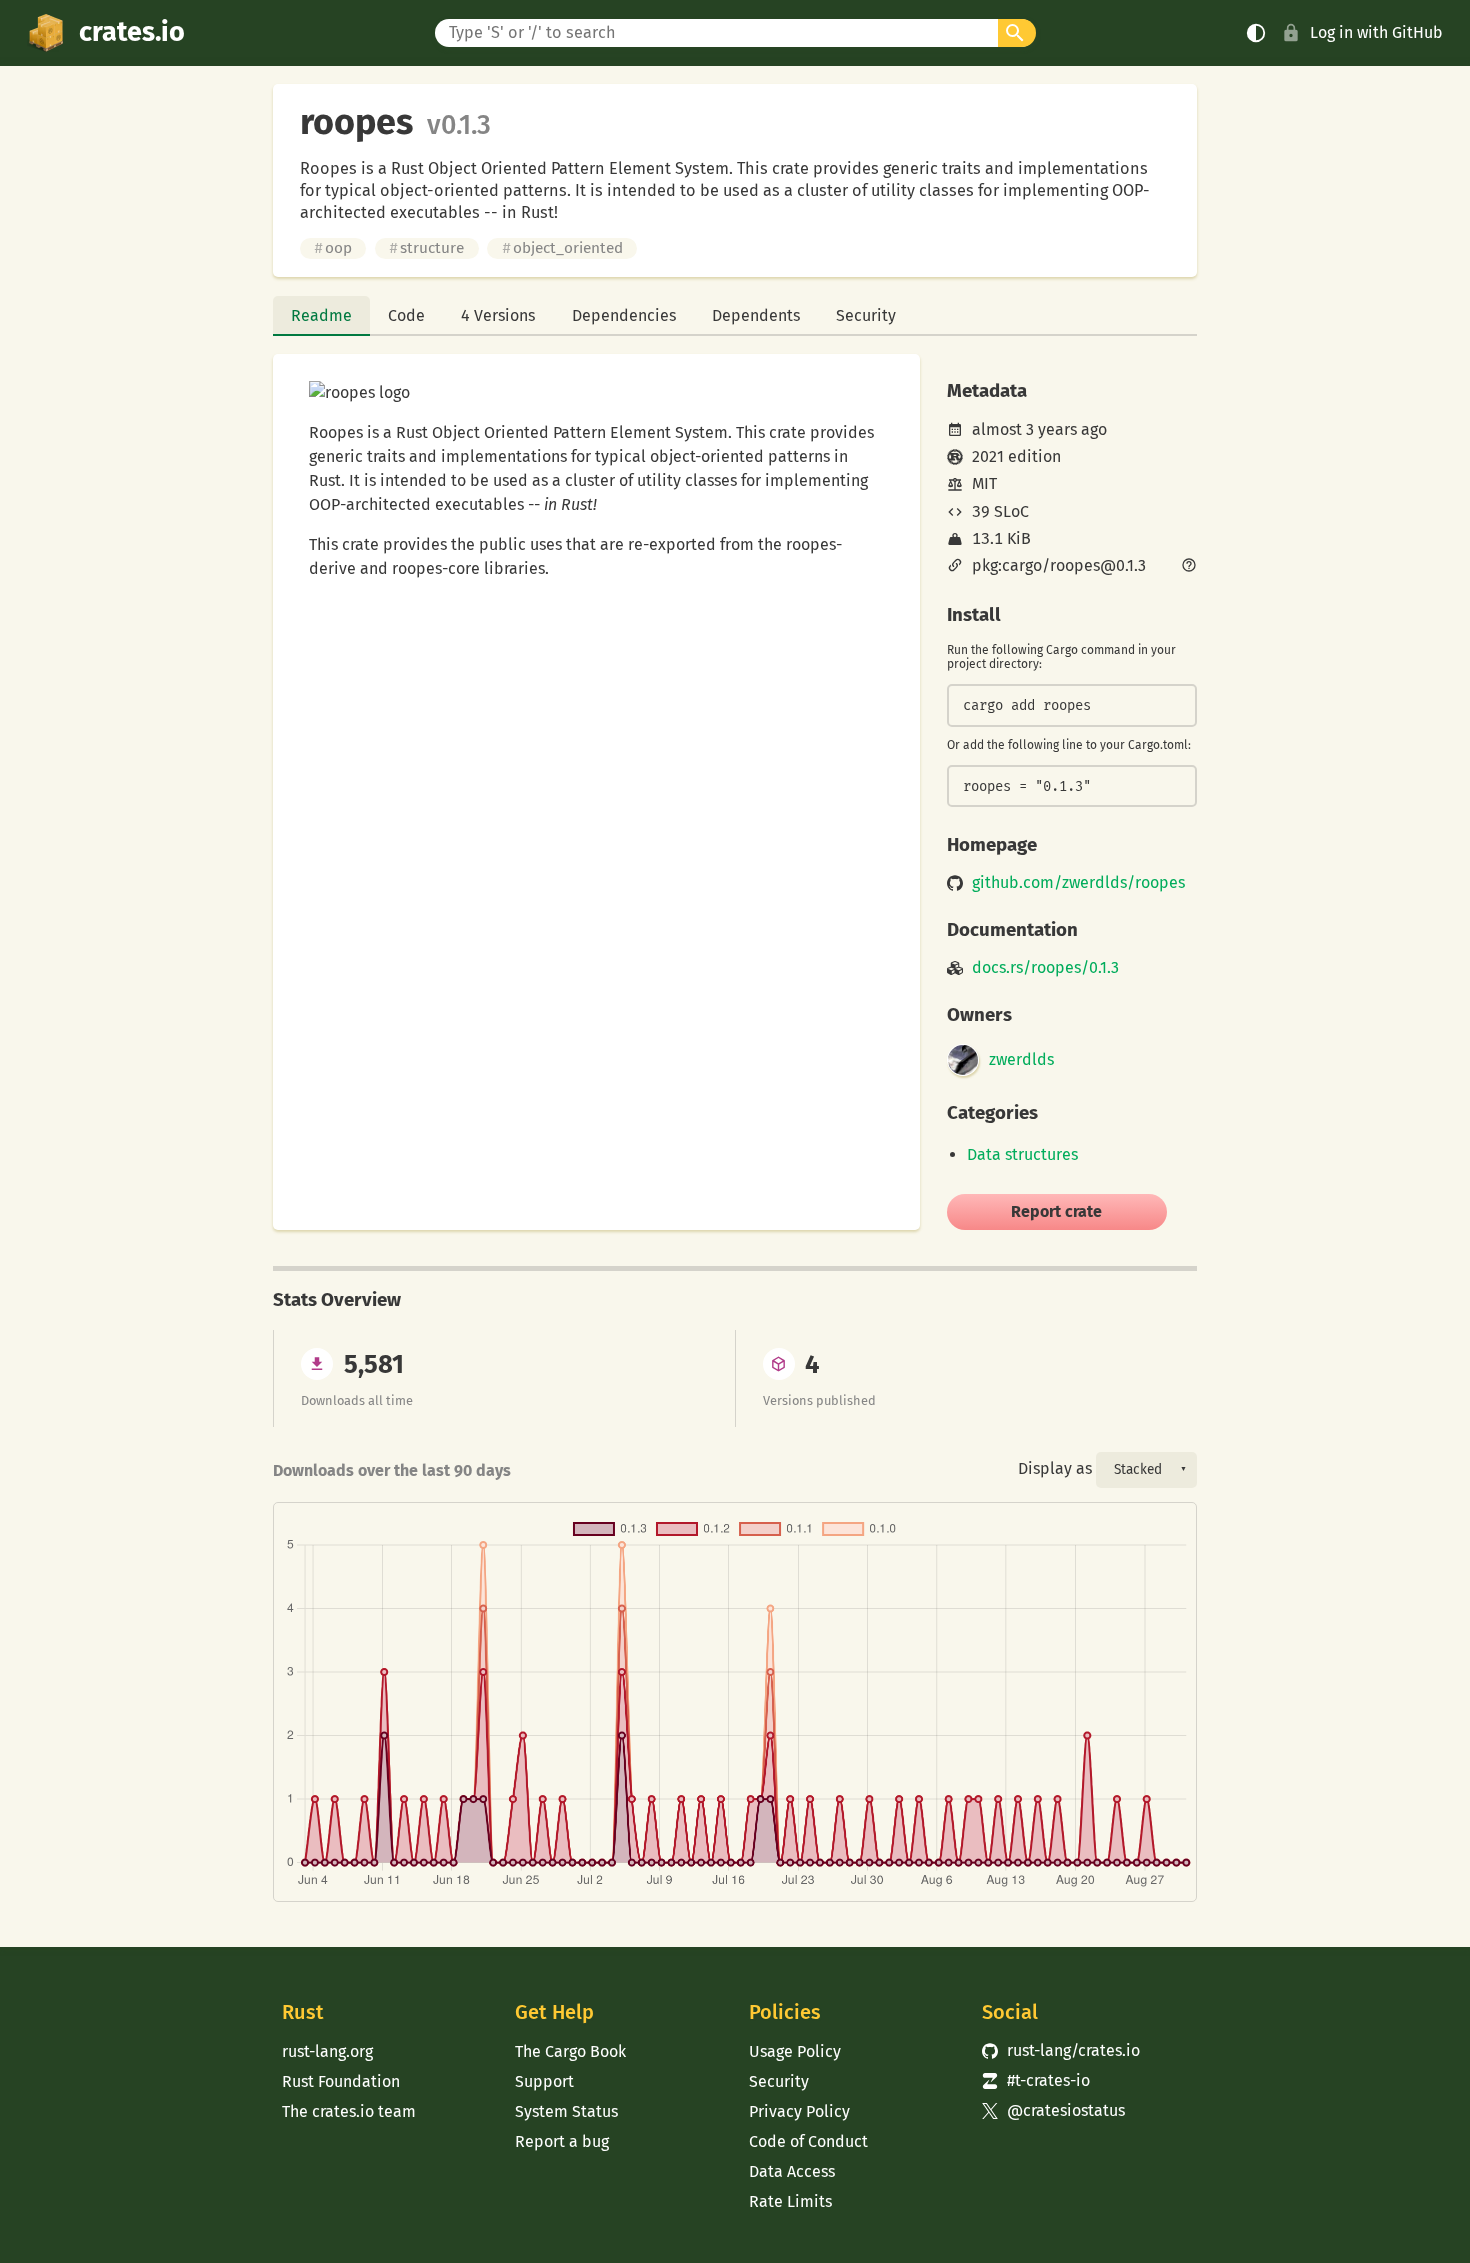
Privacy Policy (799, 2111)
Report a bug (562, 2141)
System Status (566, 2111)
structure (426, 248)
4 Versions (498, 315)
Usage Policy (795, 2051)
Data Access (792, 2171)
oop (333, 248)
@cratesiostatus (1053, 2110)
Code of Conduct (808, 2141)
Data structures (1022, 1154)
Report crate (1056, 1211)
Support (544, 2081)
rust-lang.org (327, 2051)
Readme (321, 315)
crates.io (132, 32)
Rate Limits (790, 2201)
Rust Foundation (341, 2081)
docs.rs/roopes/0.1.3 (1045, 968)
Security (866, 315)
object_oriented (562, 248)
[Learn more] (1189, 567)
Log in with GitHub (1376, 32)
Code (406, 315)
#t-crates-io (1036, 2080)
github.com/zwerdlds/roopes (1078, 883)
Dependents (756, 315)
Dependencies (624, 315)
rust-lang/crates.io (1061, 2050)
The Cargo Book (570, 2051)
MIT (984, 483)
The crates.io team (349, 2111)
